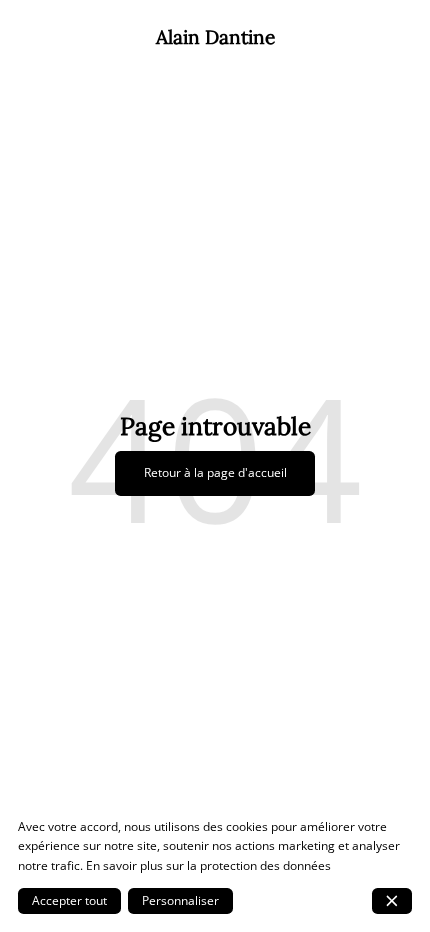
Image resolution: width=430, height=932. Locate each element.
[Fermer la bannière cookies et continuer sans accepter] (392, 901)
